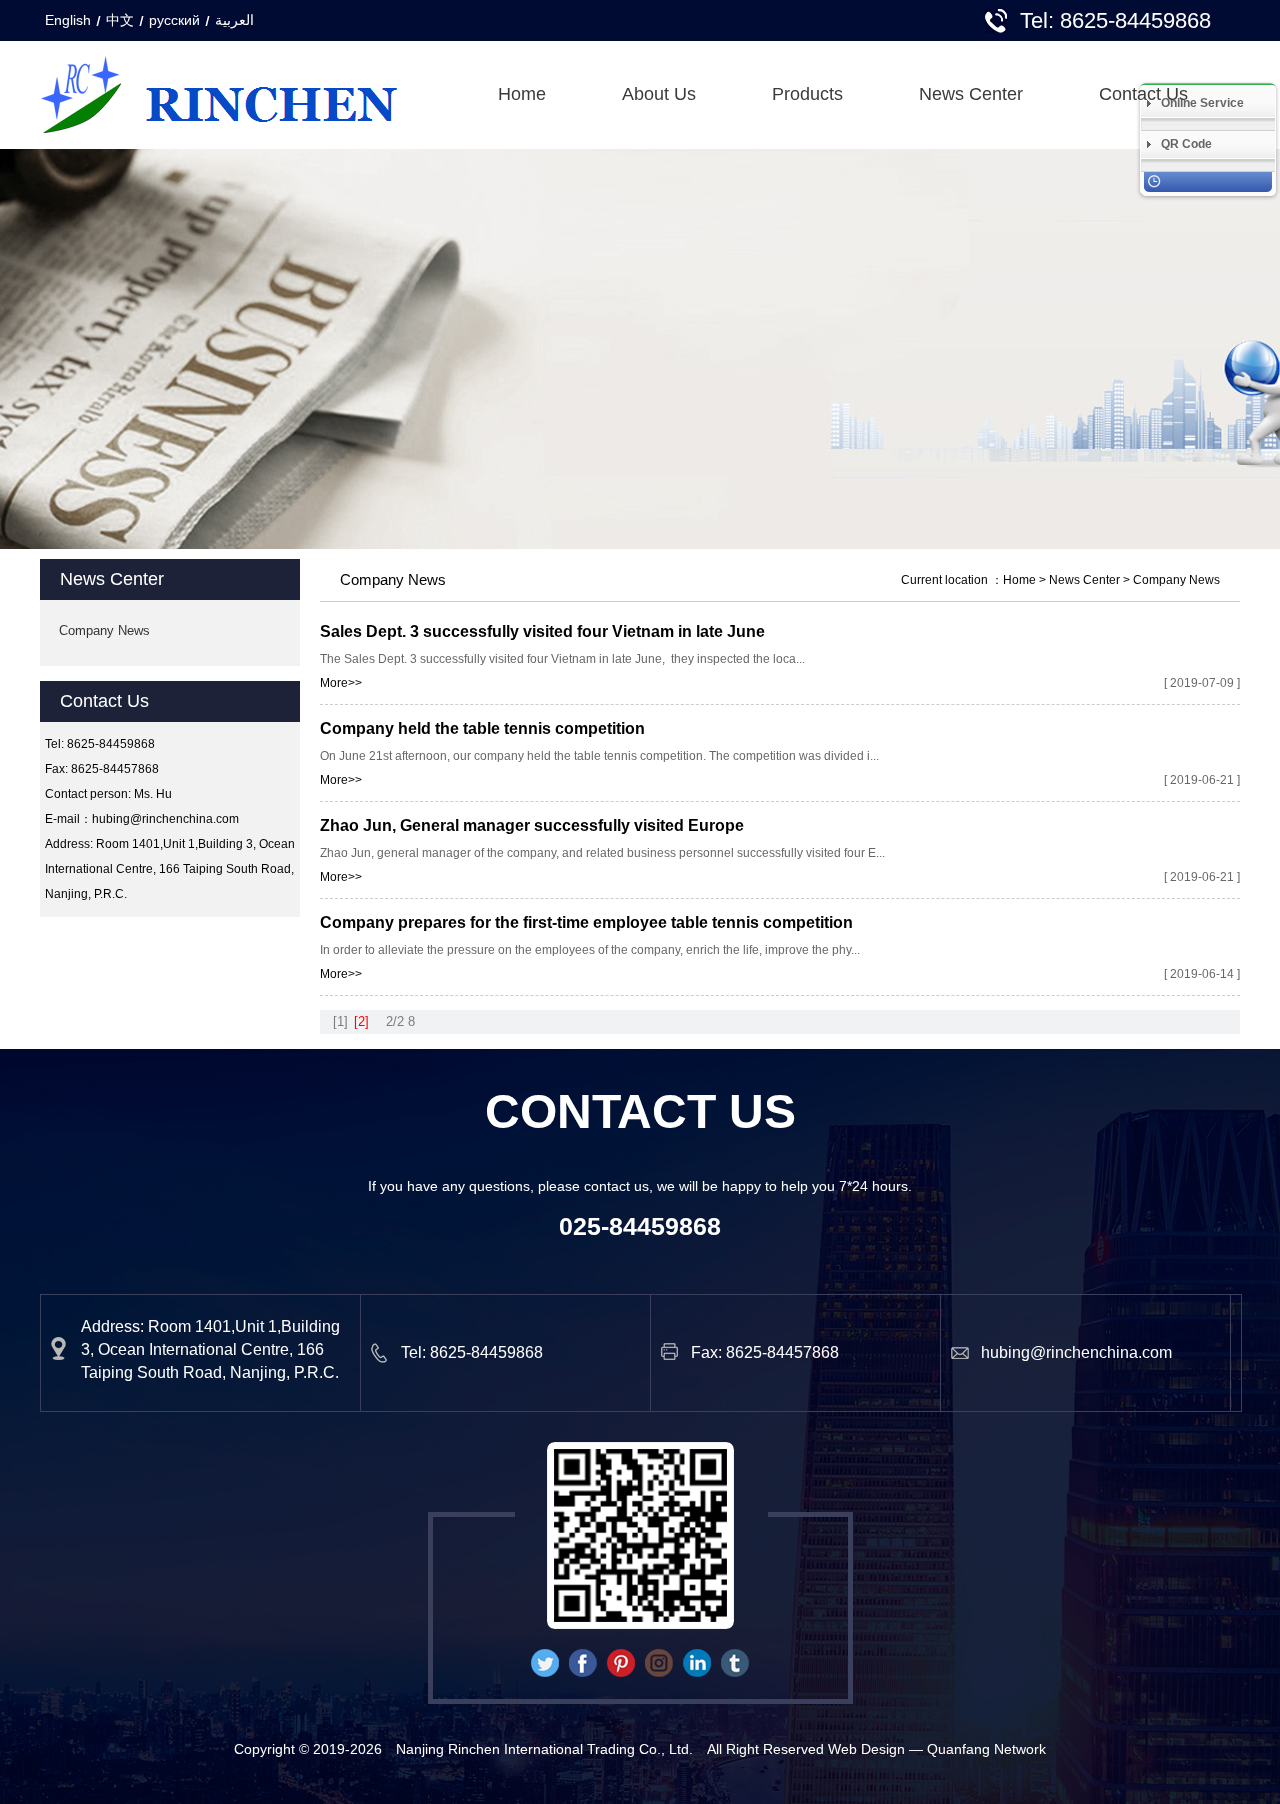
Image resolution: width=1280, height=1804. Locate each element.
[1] (340, 1021)
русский (174, 20)
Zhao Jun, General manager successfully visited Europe (532, 825)
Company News (104, 630)
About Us (659, 94)
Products (807, 94)
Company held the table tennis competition (482, 728)
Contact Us (1143, 94)
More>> (341, 683)
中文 (120, 20)
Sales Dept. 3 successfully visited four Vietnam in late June (542, 631)
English (68, 20)
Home (522, 94)
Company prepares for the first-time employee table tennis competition (586, 922)
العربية (234, 20)
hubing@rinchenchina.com (165, 819)
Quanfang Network (986, 1749)
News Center (971, 94)
